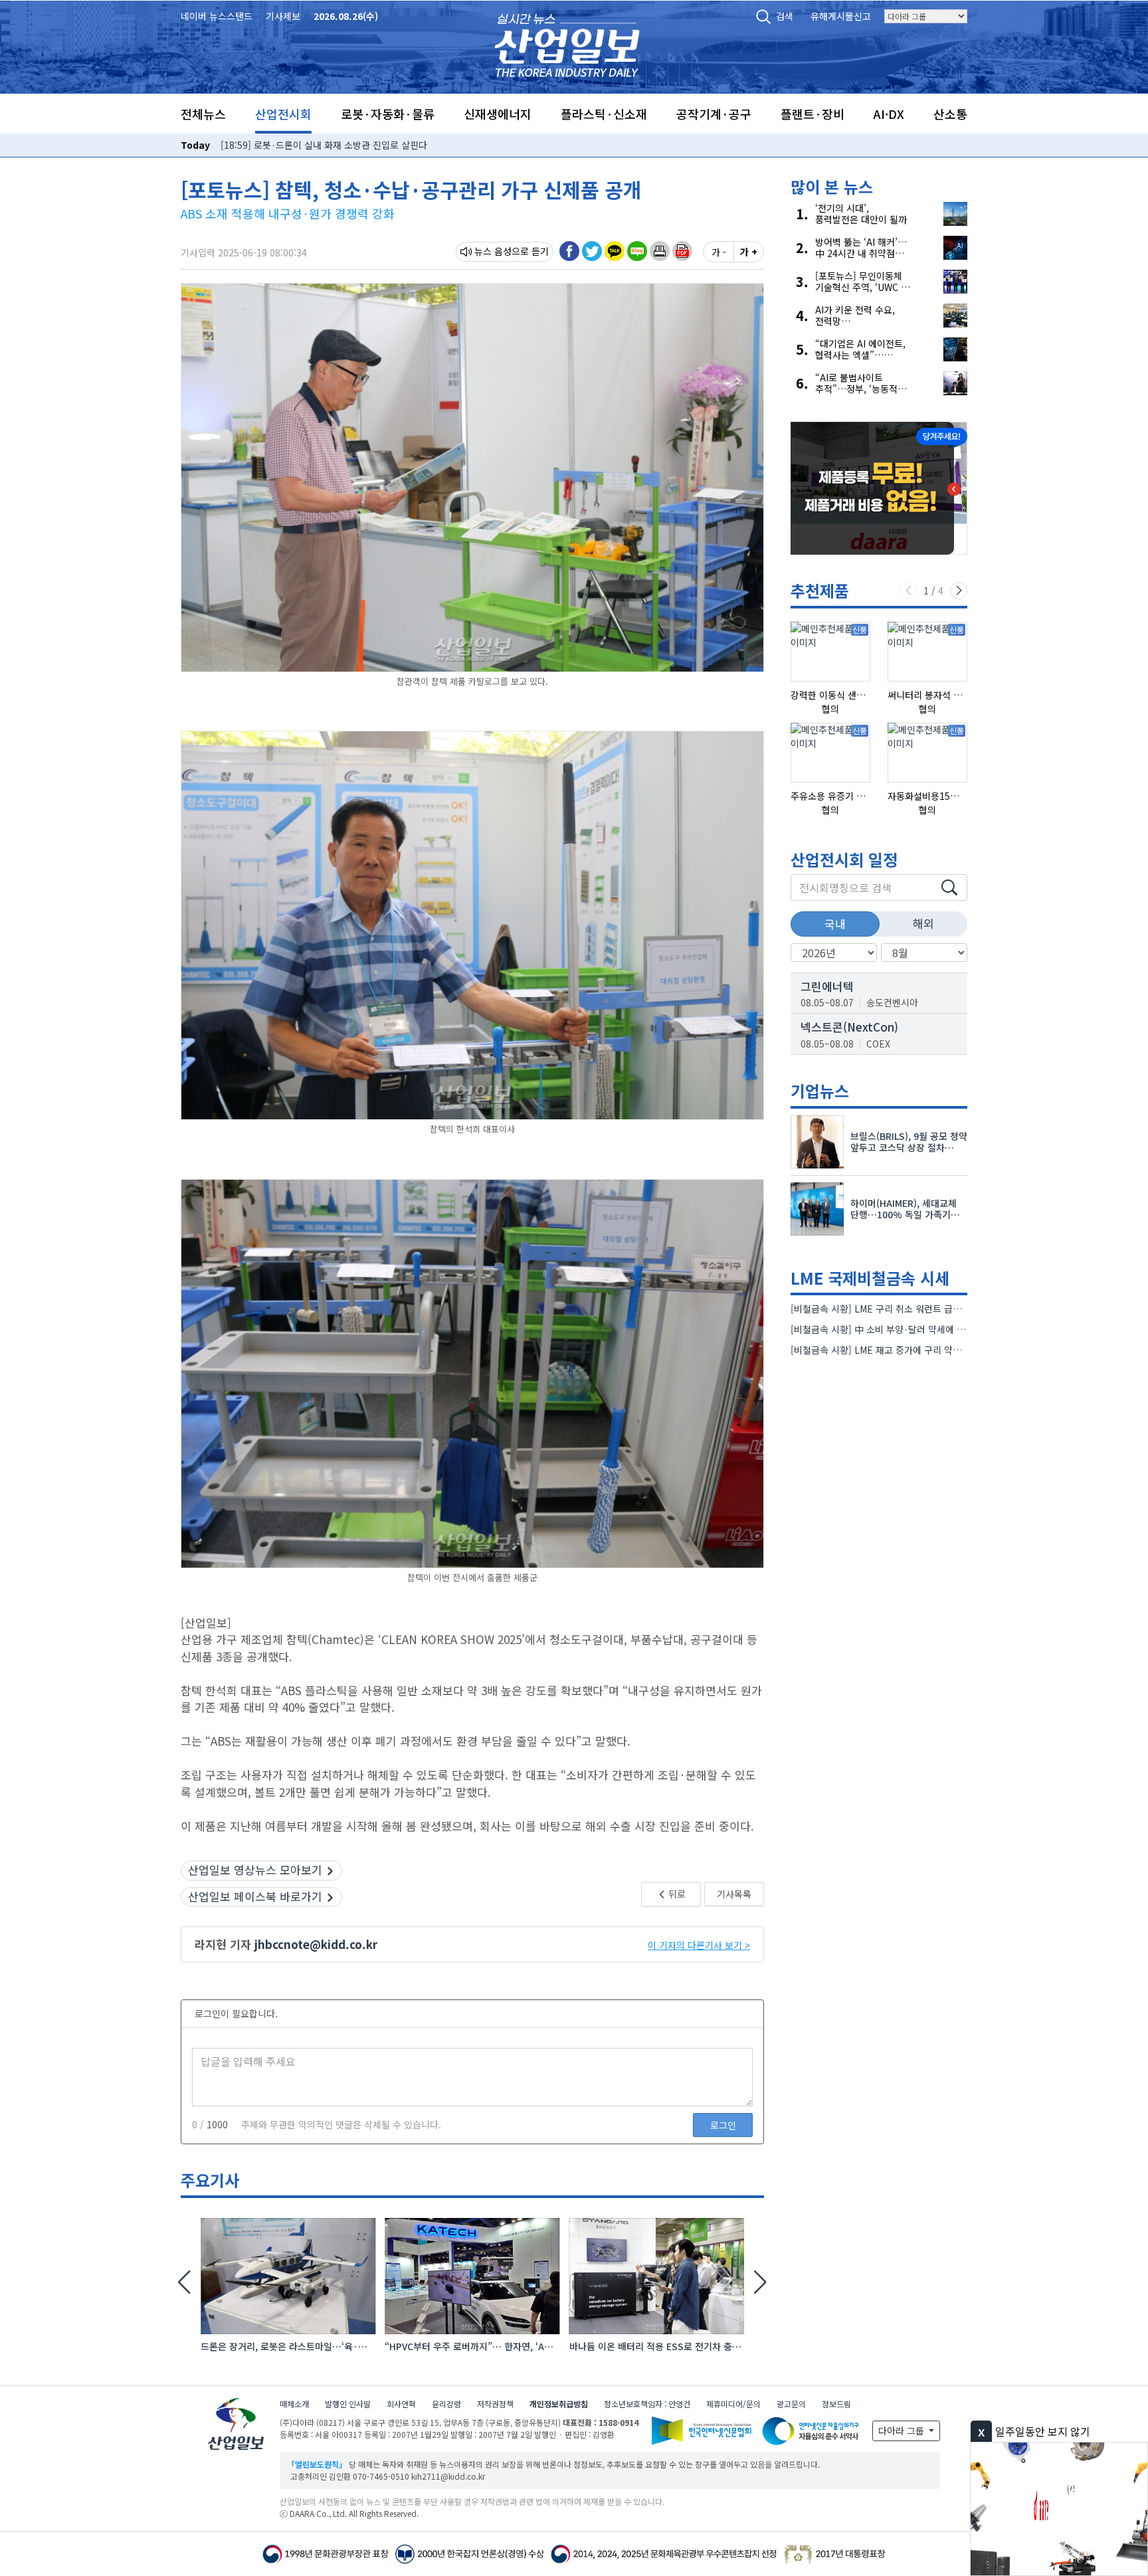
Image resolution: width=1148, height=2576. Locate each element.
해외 (923, 923)
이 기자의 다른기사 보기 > (699, 1945)
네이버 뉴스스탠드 (217, 16)
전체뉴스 (203, 114)
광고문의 (791, 2404)
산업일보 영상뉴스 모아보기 (255, 1870)
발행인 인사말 (348, 2404)
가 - (719, 252)
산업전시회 (283, 114)
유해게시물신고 (841, 16)
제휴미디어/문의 (733, 2404)
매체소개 (294, 2404)
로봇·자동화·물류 (388, 114)
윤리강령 (446, 2404)
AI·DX (889, 114)
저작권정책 (495, 2404)
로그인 (723, 2125)
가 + (749, 252)
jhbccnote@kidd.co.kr (316, 1944)
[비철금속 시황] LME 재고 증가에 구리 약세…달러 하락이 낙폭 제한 (923, 1350)
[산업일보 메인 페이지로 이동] (567, 44)
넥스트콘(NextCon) (849, 1027)
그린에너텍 (827, 986)
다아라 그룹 (903, 2431)
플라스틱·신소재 (604, 114)
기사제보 (283, 16)
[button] (660, 251)
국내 (835, 924)
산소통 (950, 114)
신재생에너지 (498, 114)
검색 (785, 16)
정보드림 (836, 2404)
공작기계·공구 (714, 114)
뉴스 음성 (493, 251)
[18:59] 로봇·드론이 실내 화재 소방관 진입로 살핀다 (324, 145)
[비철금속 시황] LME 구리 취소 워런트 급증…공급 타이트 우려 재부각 (928, 1309)
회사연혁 (401, 2404)
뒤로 (676, 1894)
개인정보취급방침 (559, 2404)
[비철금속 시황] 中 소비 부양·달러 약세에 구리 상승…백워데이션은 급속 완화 (943, 1329)
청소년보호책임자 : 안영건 (647, 2404)
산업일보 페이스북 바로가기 (255, 1896)
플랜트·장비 (813, 114)
